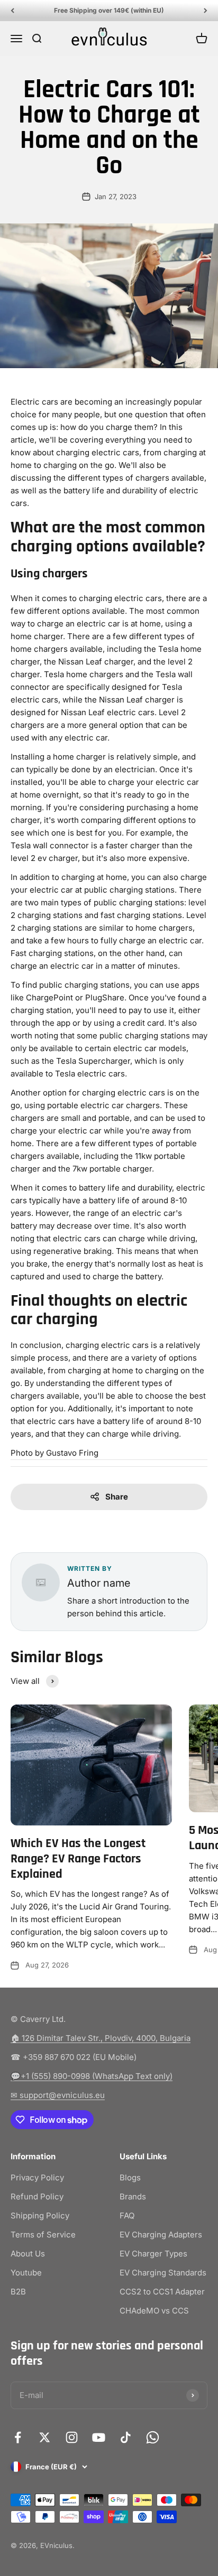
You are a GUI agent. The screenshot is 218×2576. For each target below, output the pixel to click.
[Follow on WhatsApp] (153, 2437)
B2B (18, 2292)
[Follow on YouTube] (99, 2437)
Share (117, 1497)
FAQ (127, 2216)
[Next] (206, 11)
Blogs (130, 2177)
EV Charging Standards (163, 2273)
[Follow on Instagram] (72, 2437)
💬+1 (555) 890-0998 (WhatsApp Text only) (92, 2076)
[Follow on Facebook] (18, 2437)
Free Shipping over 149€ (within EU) (109, 10)
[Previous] (12, 11)
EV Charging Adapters (161, 2235)
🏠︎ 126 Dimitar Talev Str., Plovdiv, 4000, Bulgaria (101, 2038)
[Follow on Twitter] (45, 2437)
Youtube (26, 2273)
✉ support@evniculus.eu (58, 2095)
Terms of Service (43, 2235)
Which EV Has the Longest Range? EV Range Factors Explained (78, 1859)
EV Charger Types (153, 2254)
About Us (28, 2254)
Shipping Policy (40, 2216)
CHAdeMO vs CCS (154, 2311)
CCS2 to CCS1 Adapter (162, 2292)
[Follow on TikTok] (126, 2437)
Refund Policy (37, 2196)
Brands (133, 2196)
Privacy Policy (37, 2177)
